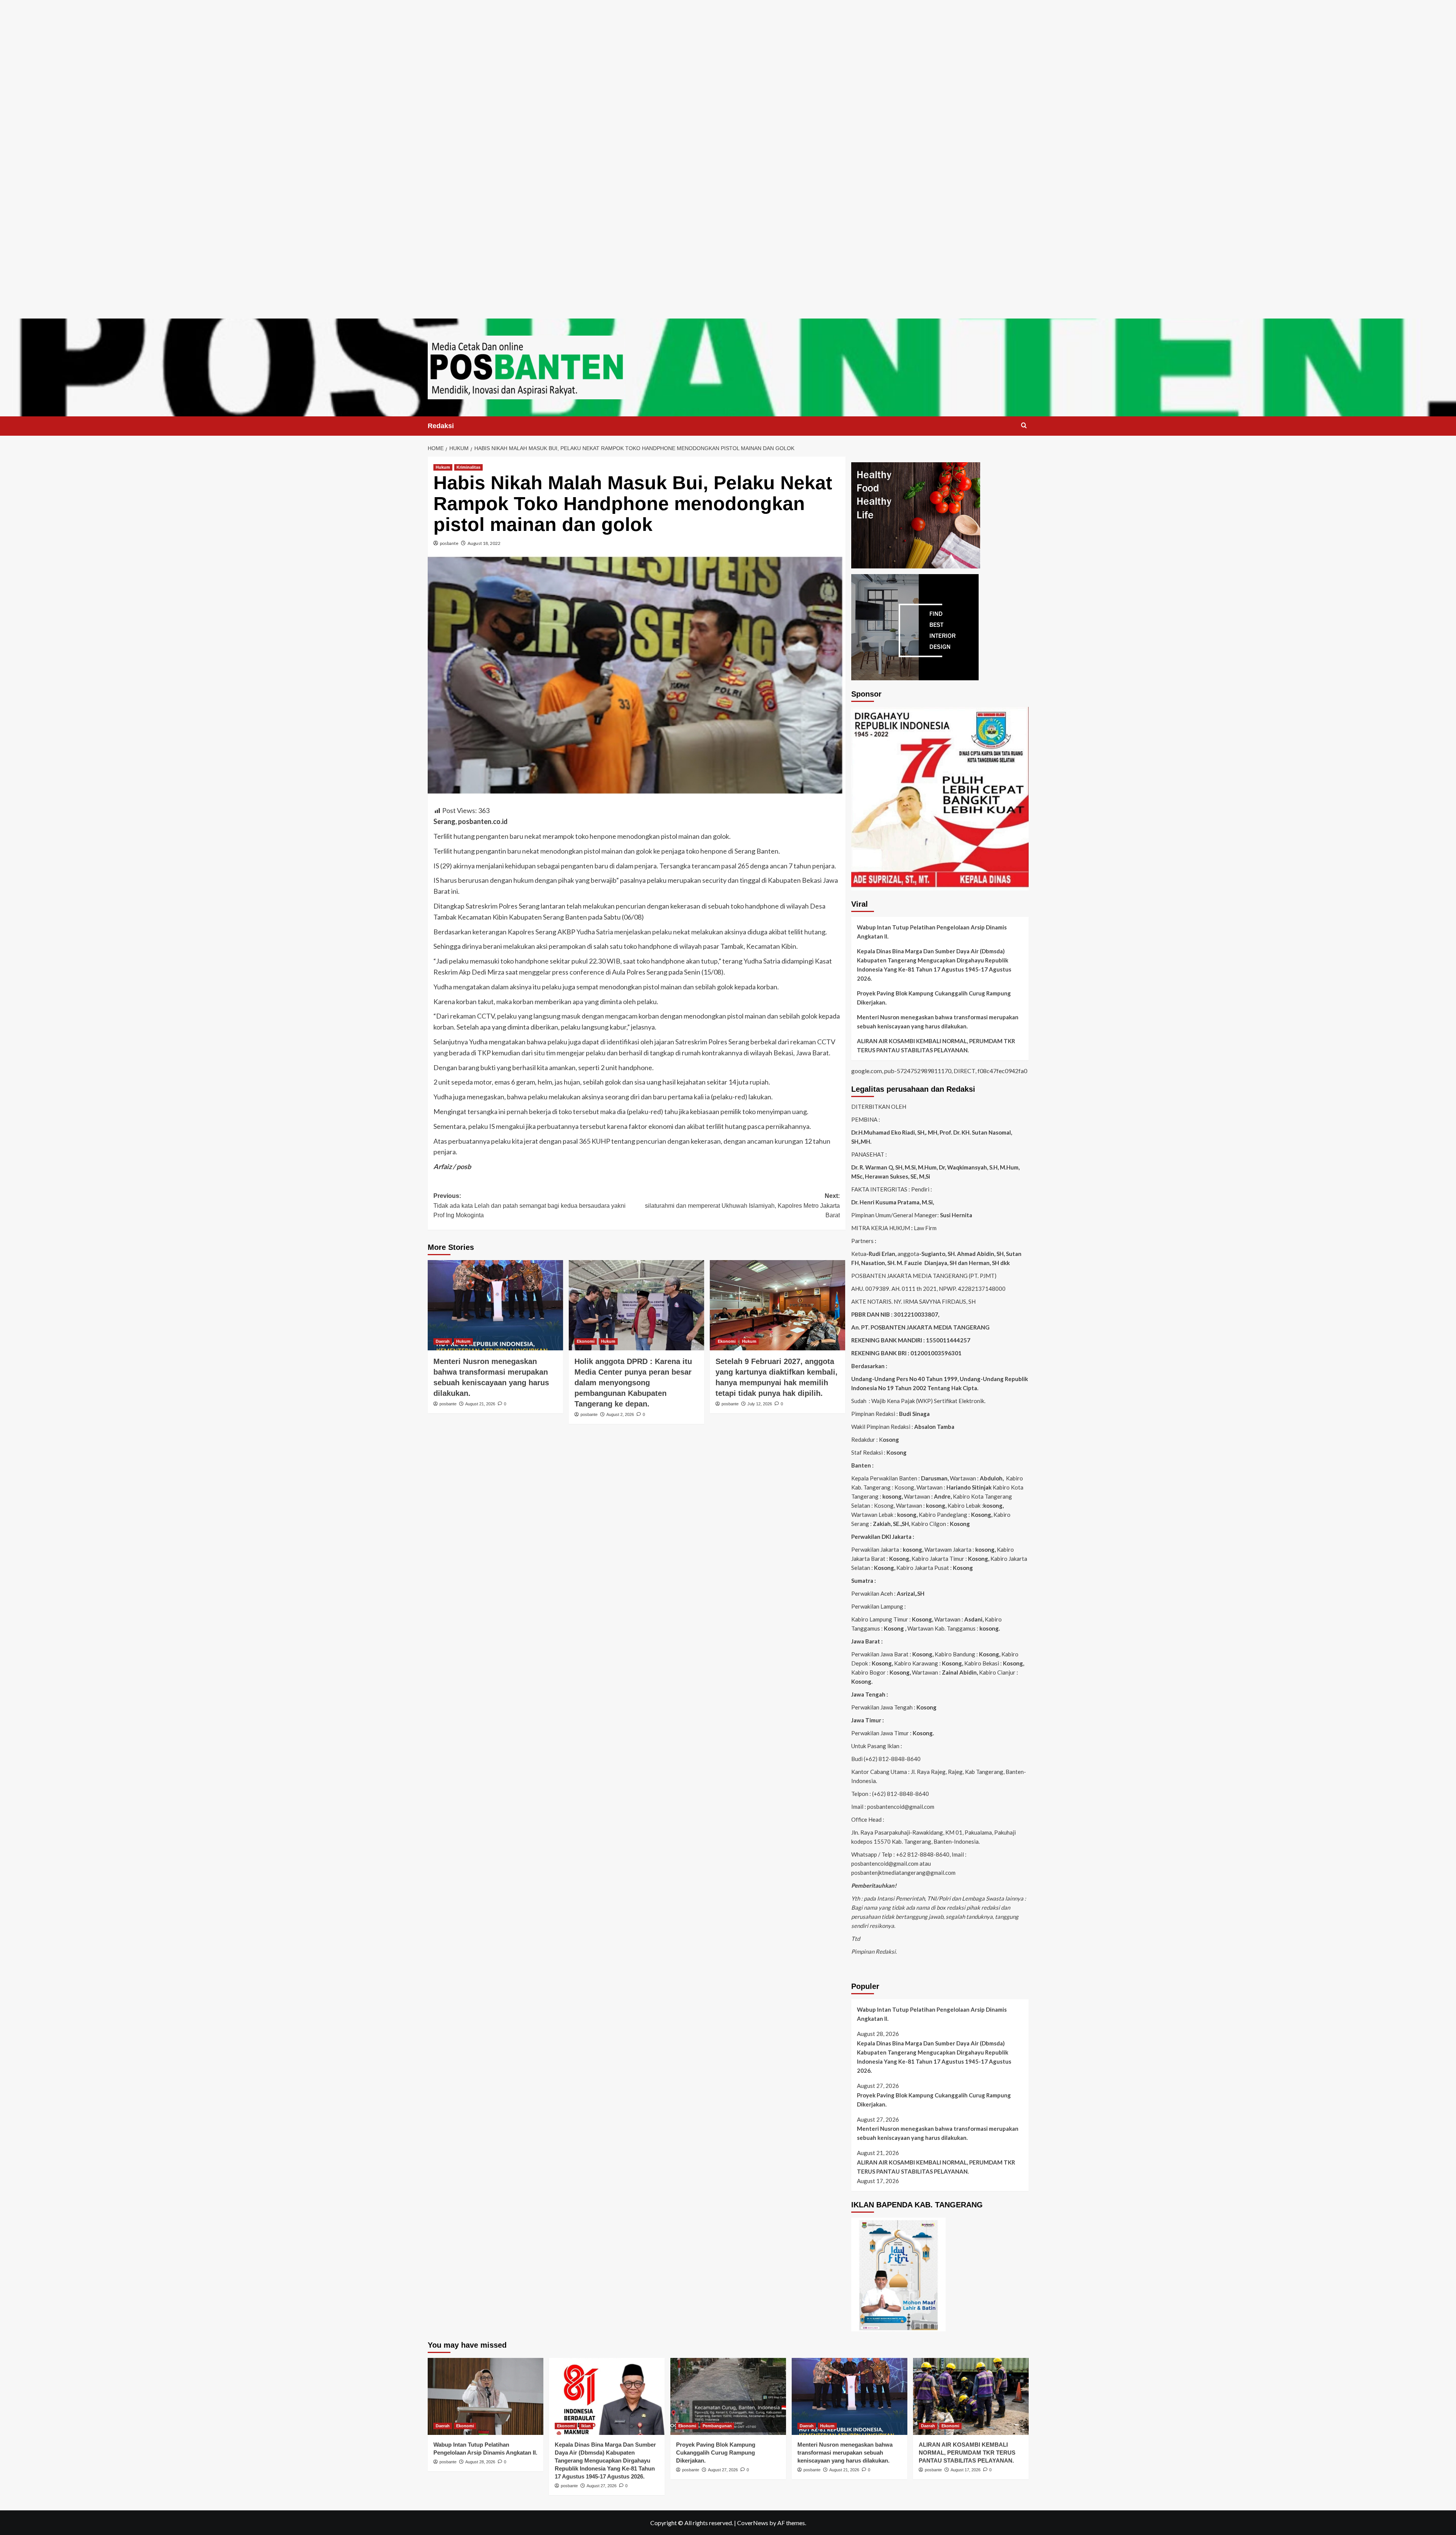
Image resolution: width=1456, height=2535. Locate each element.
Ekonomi (586, 1341)
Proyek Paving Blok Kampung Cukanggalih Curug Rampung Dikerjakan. (934, 998)
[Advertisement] (728, 53)
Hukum (443, 467)
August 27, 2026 (602, 2486)
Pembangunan (717, 2426)
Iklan (586, 2426)
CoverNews (753, 2523)
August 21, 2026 (480, 1404)
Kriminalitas (468, 467)
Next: (742, 1205)
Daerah (443, 1341)
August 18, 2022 (484, 543)
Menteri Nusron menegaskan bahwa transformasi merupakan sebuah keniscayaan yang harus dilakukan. (938, 1022)
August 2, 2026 (620, 1414)
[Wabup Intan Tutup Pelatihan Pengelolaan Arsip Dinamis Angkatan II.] (486, 2396)
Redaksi (441, 426)
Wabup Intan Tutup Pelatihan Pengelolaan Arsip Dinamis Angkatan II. (932, 932)
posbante (449, 543)
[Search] (1024, 426)
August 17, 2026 (966, 2470)
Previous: (530, 1205)
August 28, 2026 (480, 2462)
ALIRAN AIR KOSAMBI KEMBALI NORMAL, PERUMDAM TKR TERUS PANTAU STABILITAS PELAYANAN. (936, 1045)
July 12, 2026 (760, 1404)
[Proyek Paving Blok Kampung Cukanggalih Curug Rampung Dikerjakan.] (728, 2396)
